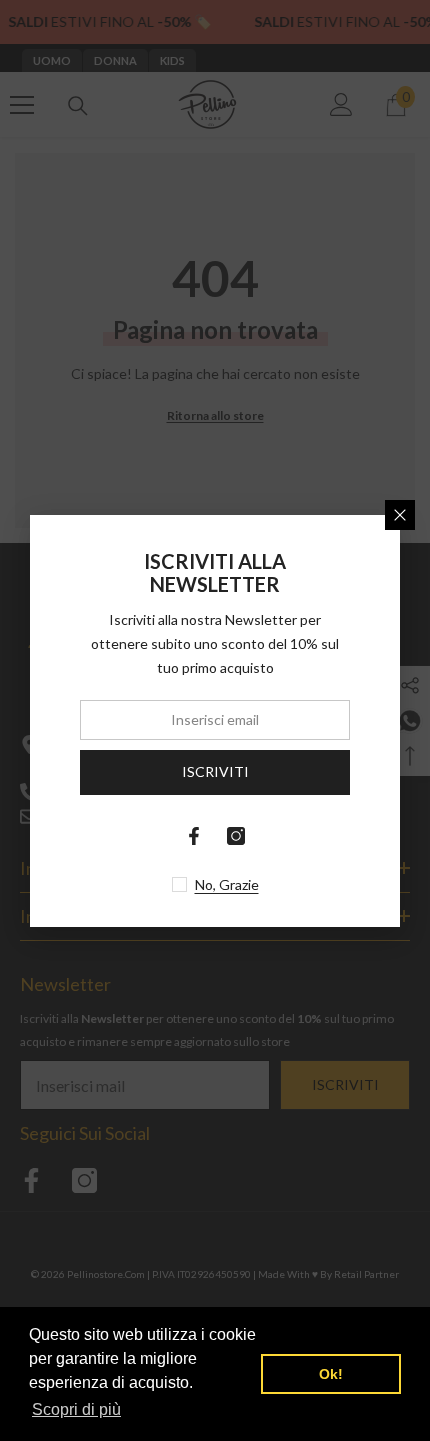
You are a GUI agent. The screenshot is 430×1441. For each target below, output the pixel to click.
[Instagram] (236, 836)
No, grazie (227, 884)
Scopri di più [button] (76, 1409)
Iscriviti (215, 771)
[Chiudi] (400, 515)
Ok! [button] (331, 1374)
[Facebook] (194, 836)
